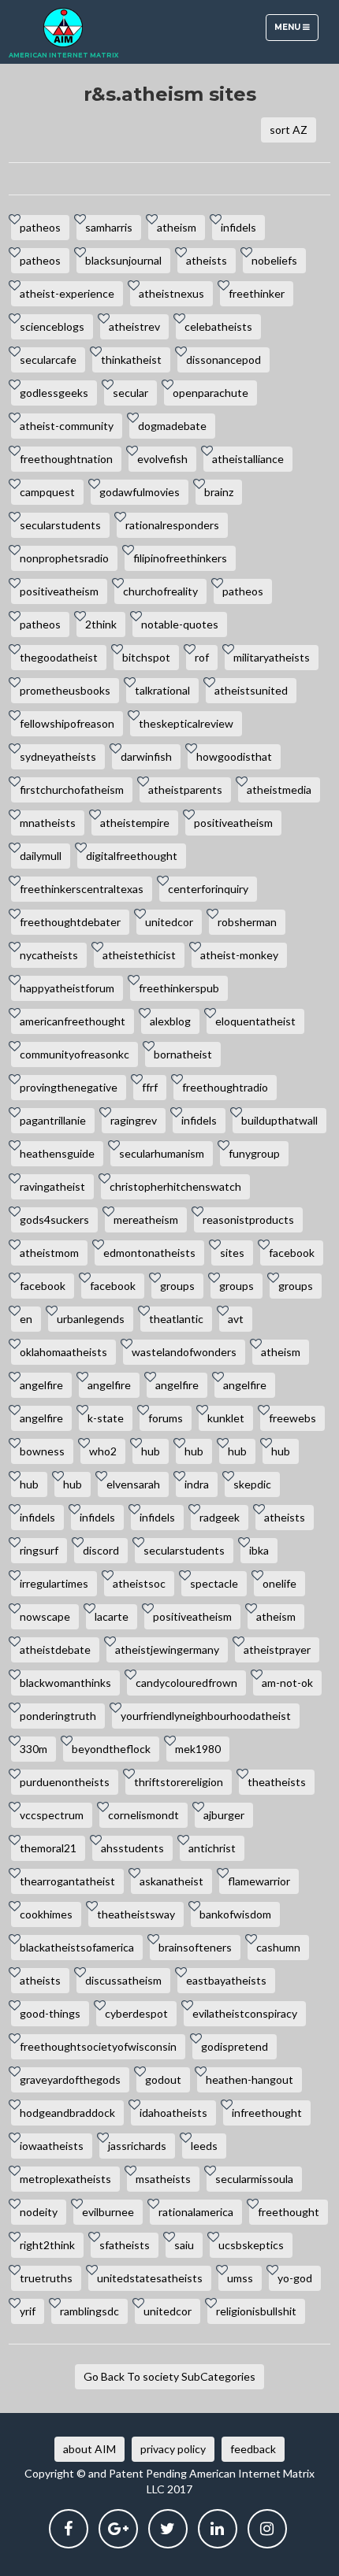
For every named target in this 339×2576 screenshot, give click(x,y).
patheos (40, 227)
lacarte (112, 1616)
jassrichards (137, 2146)
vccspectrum (52, 1815)
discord (101, 1550)
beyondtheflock (111, 1749)
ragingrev (134, 1120)
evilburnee (108, 2212)
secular (130, 393)
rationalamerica (196, 2212)
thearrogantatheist (67, 1881)
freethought (289, 2212)
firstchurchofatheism (72, 789)
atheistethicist (139, 955)
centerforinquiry (208, 889)
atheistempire (135, 823)
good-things (50, 2013)
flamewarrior (259, 1881)
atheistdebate (55, 1649)
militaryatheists (272, 657)
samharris (109, 227)
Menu (296, 31)
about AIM (89, 2449)
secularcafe (48, 360)
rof (202, 657)
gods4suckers (54, 1219)
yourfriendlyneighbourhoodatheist (206, 1716)
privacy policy (173, 2449)
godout (163, 2079)
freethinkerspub (179, 988)
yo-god (295, 2278)
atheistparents (185, 789)
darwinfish (146, 756)
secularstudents (60, 525)
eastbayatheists (226, 1980)
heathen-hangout (250, 2079)
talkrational (162, 690)
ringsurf (39, 1550)
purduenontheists (65, 1782)
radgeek (220, 1517)
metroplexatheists (65, 2179)
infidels (238, 227)
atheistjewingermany (167, 1649)
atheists (207, 260)
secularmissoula (254, 2179)
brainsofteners (195, 1947)
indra (197, 1484)
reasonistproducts (248, 1219)
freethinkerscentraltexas (82, 889)
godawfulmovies (140, 492)
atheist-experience (67, 293)
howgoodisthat (234, 756)
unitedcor (169, 922)
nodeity (39, 2212)
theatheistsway (136, 1914)
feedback (253, 2449)
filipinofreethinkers (180, 558)
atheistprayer (277, 1649)
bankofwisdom (235, 1914)
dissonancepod (224, 360)
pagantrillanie (53, 1120)
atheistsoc (139, 1583)
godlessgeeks (54, 393)
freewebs (292, 1418)
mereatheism (146, 1219)
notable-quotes (180, 624)
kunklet (226, 1418)
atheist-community (67, 426)
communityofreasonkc (75, 1054)
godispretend (235, 2046)
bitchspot (146, 657)
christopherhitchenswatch (175, 1186)
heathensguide (57, 1153)
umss (240, 2278)
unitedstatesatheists (150, 2278)
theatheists (277, 1782)
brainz (219, 492)
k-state (106, 1418)
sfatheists (125, 2245)
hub (151, 1451)
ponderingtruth (58, 1716)
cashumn (278, 1947)
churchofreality (160, 591)
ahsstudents (132, 1848)
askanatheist (171, 1881)
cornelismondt (143, 1815)
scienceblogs (52, 326)
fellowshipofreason (67, 723)
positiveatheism (59, 591)
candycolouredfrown (186, 1683)
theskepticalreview (186, 723)
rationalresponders (172, 525)
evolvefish (162, 459)
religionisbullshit (256, 2311)
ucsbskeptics (251, 2245)
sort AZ (289, 130)
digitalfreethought (132, 856)
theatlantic (176, 1319)
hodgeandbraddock (67, 2113)
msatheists (163, 2179)
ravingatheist (52, 1186)
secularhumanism (162, 1153)
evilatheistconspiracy (245, 2013)
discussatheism (123, 1980)
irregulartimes (54, 1583)
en (26, 1319)
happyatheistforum (67, 988)
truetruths (46, 2278)
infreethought (267, 2113)
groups (177, 1286)
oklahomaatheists (63, 1352)
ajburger (224, 1815)
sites (232, 1253)
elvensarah (133, 1484)
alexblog (170, 1021)
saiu (184, 2245)
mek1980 (198, 1749)
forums (166, 1418)
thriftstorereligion (179, 1782)
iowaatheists (52, 2146)
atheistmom (49, 1253)
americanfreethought (73, 1021)
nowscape (45, 1616)
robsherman (247, 922)
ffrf (150, 1087)
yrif (28, 2311)
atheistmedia (279, 789)
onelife (279, 1583)
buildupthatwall (279, 1120)
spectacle (214, 1583)
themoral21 (48, 1848)
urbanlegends (91, 1319)
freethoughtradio (225, 1087)
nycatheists (49, 955)
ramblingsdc (89, 2311)
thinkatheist (131, 360)
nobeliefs (274, 260)
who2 (103, 1451)
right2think (47, 2245)
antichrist (212, 1848)
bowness (42, 1451)
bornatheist (183, 1054)
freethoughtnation (66, 459)
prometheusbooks (65, 690)
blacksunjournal (123, 260)
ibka (259, 1550)
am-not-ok (287, 1683)
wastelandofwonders (184, 1352)
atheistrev (134, 326)
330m (34, 1749)
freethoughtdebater (70, 922)
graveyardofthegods (70, 2079)
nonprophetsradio (64, 558)
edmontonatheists (149, 1253)
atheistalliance (248, 459)
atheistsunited (251, 690)
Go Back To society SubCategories (169, 2376)
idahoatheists (173, 2113)
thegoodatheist (59, 657)
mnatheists (48, 823)
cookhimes (46, 1914)
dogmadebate (172, 426)
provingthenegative (69, 1087)
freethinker (257, 293)
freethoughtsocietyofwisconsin (98, 2046)
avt (236, 1319)
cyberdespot (136, 2013)
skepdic (252, 1484)
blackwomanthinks (65, 1683)
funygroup (254, 1153)
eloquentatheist (255, 1021)
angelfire (41, 1385)
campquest (47, 492)
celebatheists (218, 326)
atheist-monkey (239, 955)
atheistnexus (171, 293)
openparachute (210, 393)
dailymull (41, 856)
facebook (292, 1253)
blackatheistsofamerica (77, 1947)
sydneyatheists (58, 756)
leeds (204, 2146)
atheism (177, 227)
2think (101, 624)
